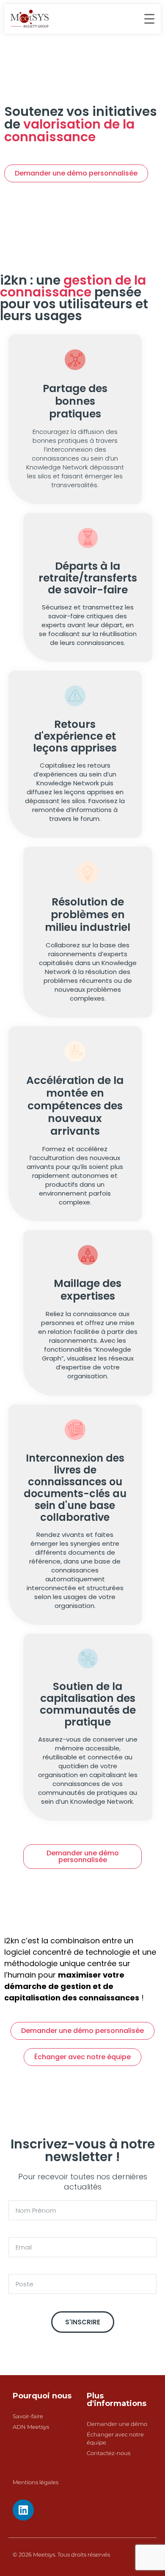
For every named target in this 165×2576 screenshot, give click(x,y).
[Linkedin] (23, 2510)
